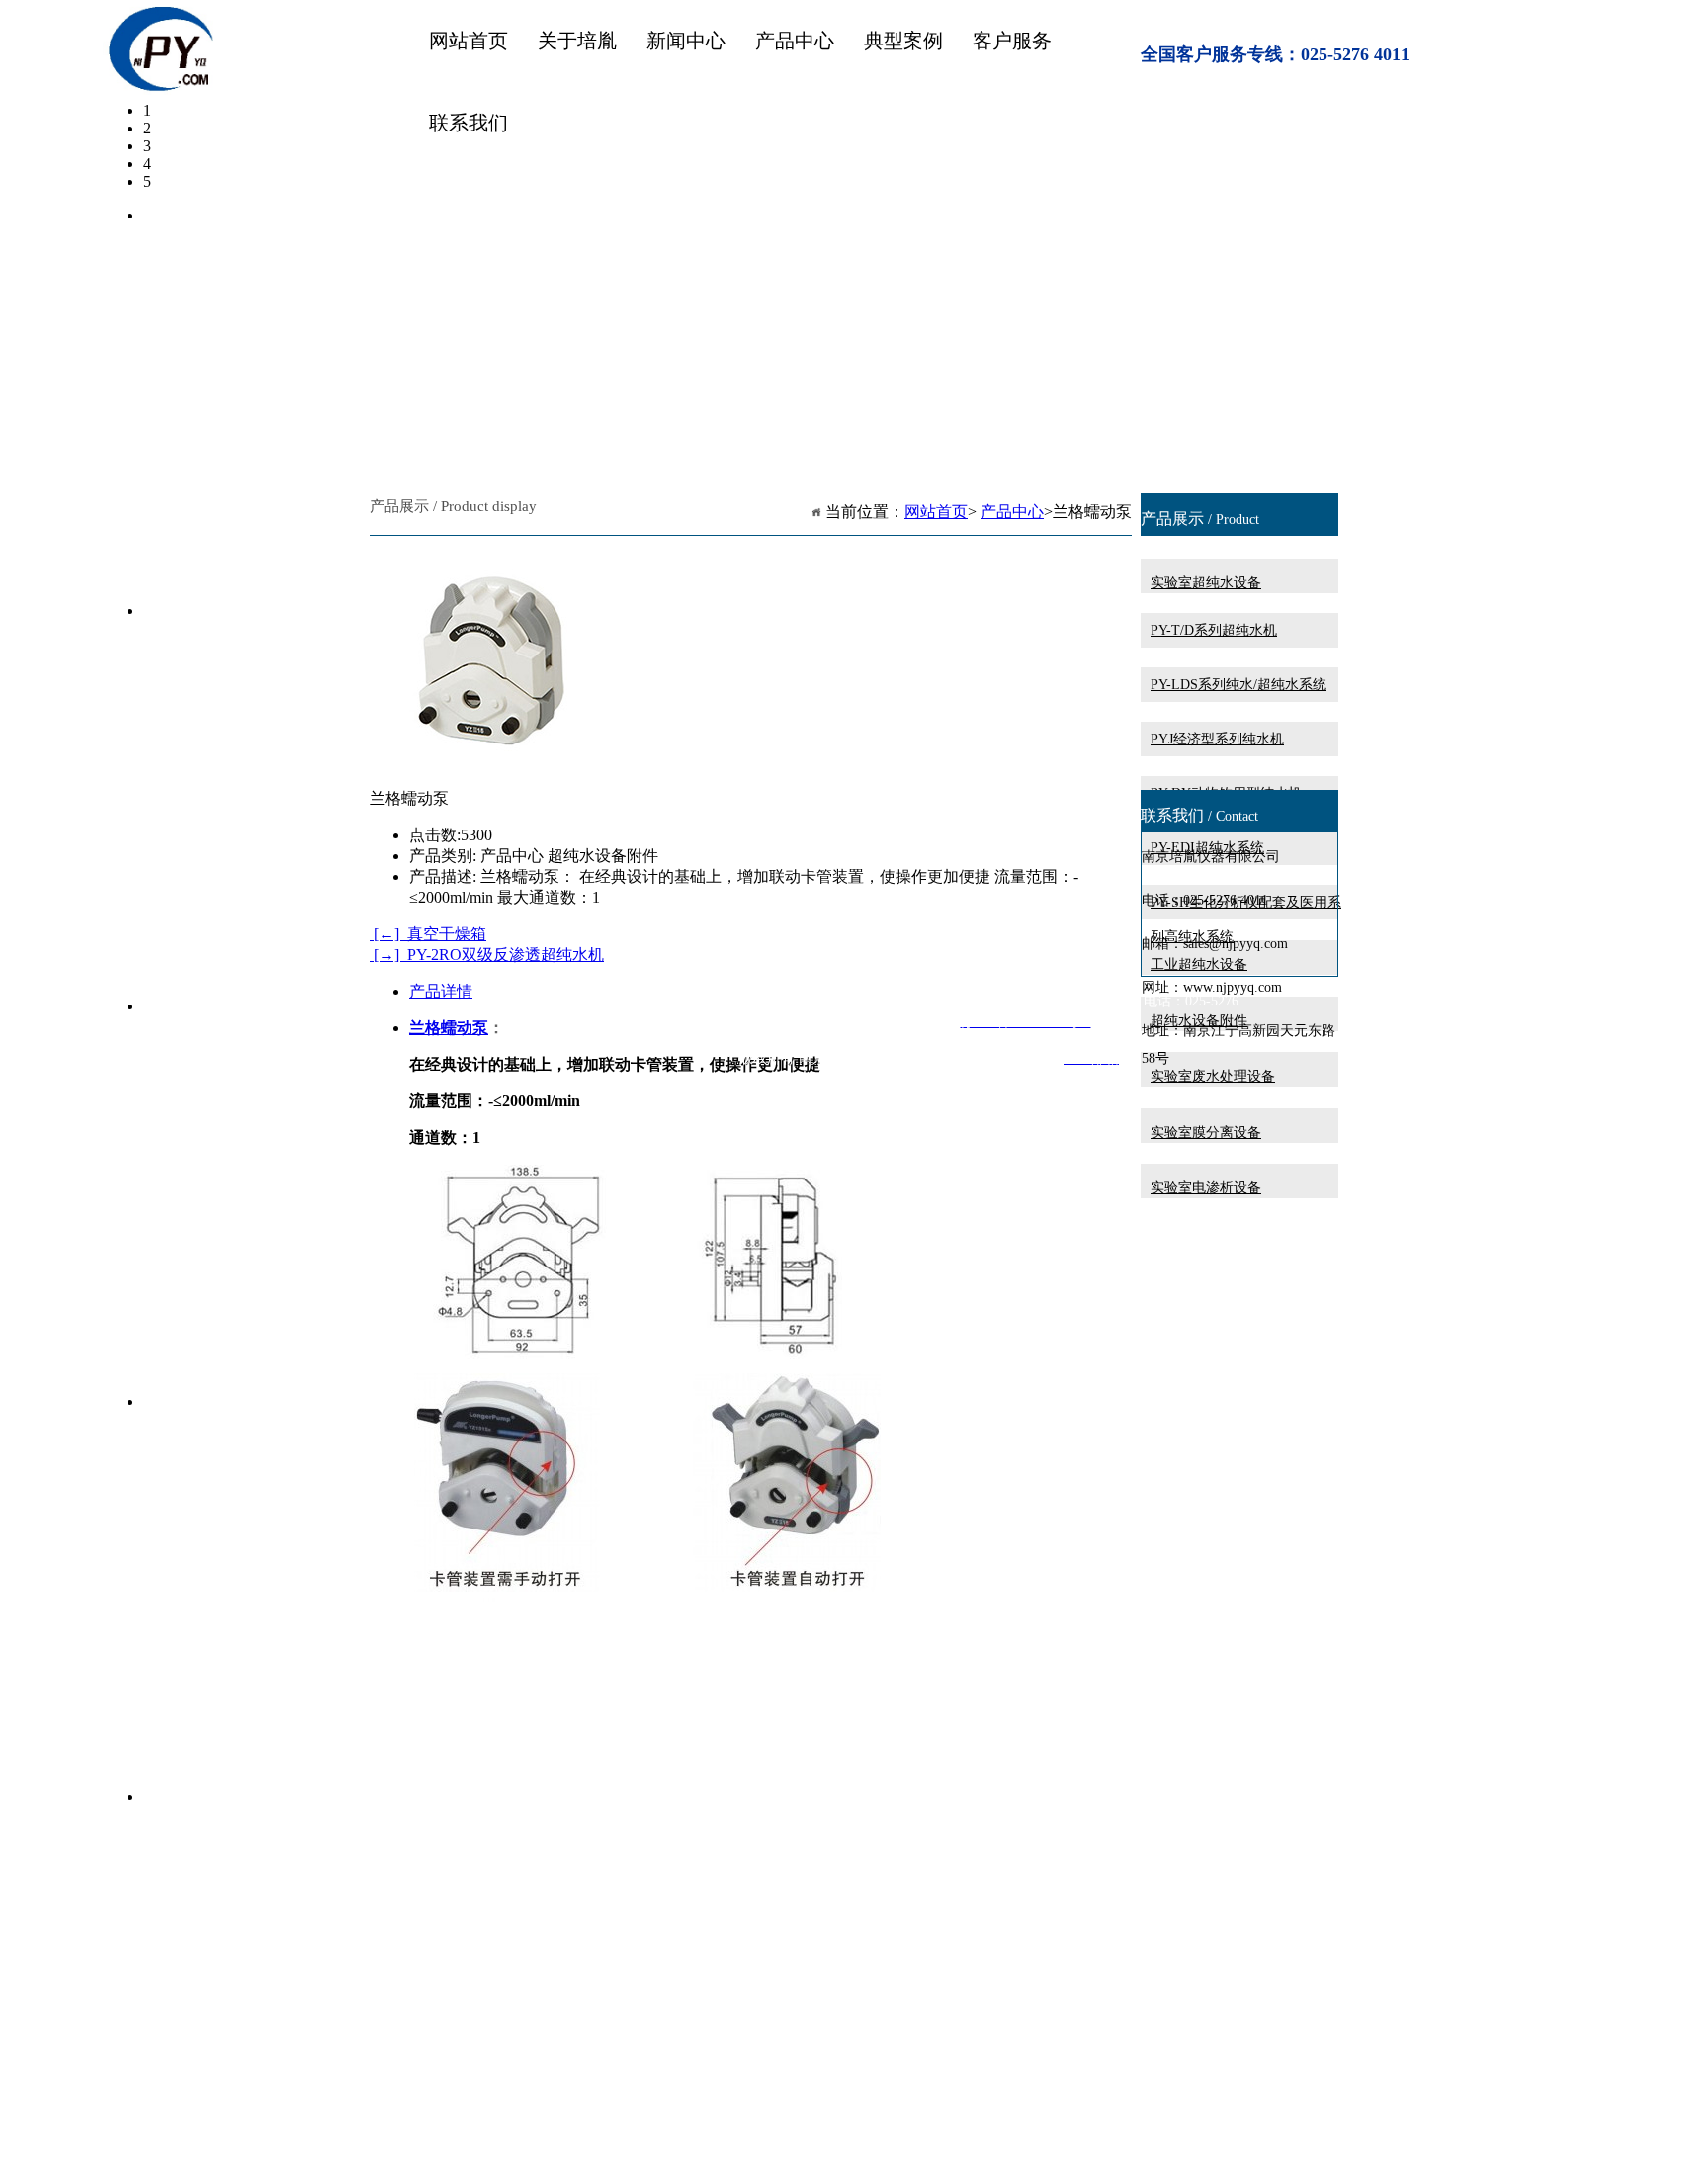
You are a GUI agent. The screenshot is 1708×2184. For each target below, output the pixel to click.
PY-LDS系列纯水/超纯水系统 (1238, 685)
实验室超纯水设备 (1206, 583)
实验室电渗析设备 (1206, 1188)
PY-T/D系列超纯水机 (1214, 630)
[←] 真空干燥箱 (428, 934)
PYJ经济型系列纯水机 (1217, 739)
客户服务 (1012, 41)
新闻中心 (686, 41)
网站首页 (469, 41)
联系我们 (469, 123)
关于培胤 (577, 41)
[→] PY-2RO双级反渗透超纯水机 (487, 955)
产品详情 (441, 991)
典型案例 (903, 41)
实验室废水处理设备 (1213, 1076)
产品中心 (795, 41)
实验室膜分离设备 (1206, 1133)
